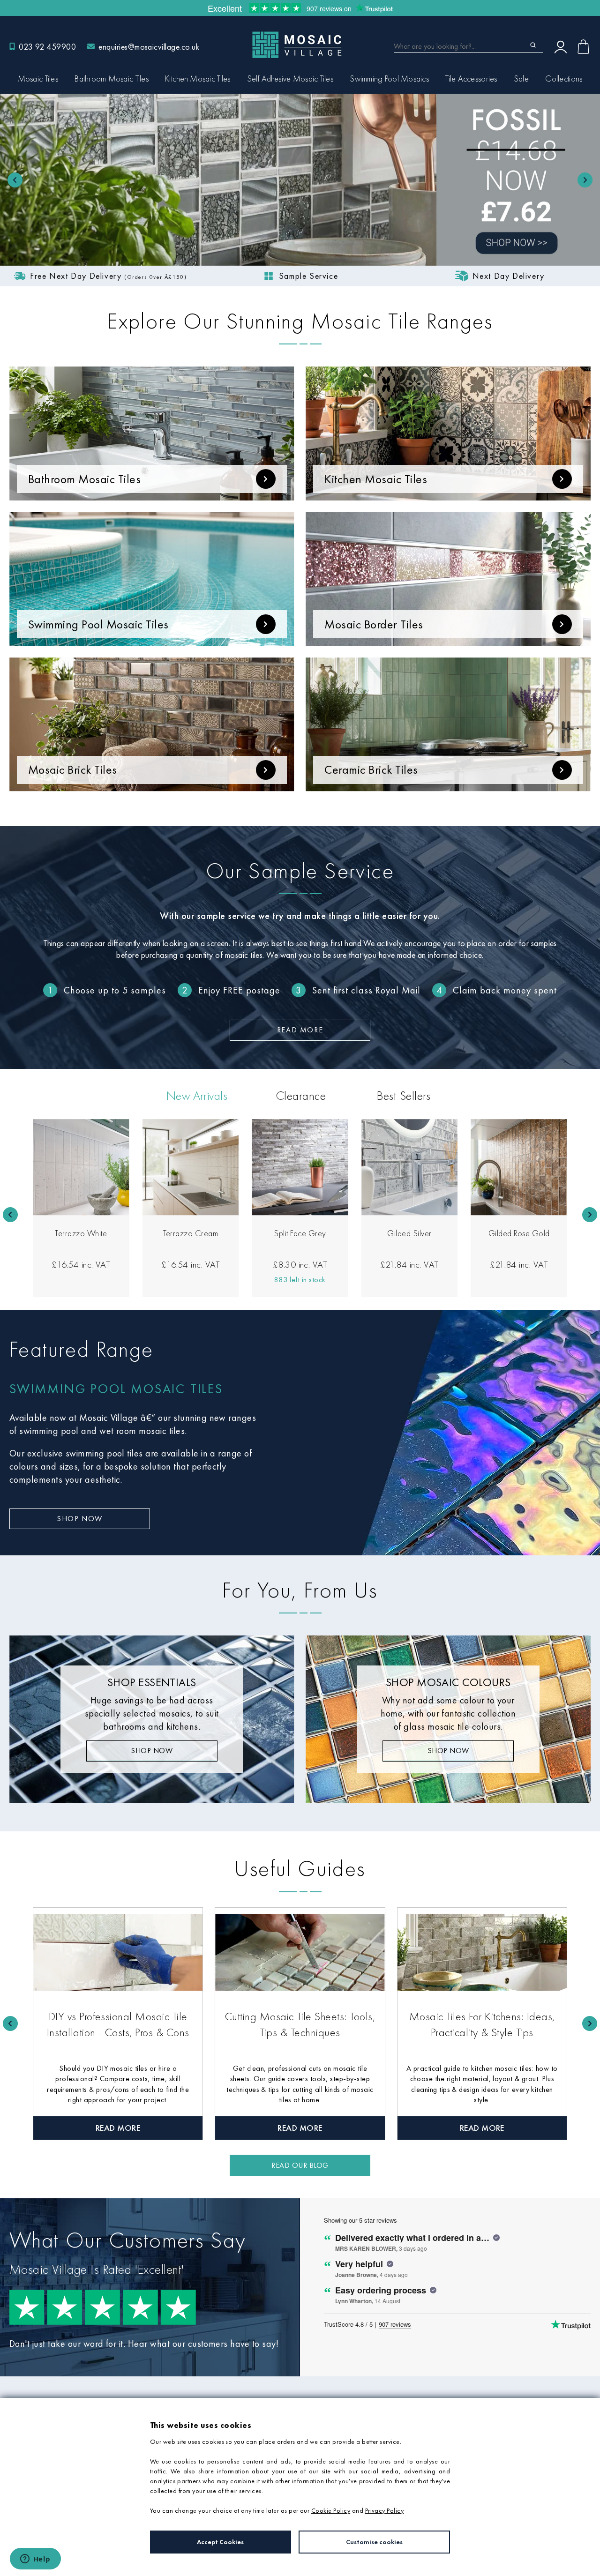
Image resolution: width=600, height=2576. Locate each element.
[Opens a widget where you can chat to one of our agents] (35, 2560)
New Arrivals (197, 1096)
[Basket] (583, 47)
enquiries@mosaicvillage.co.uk (149, 47)
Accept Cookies (220, 2542)
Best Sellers (404, 1096)
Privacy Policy (385, 2510)
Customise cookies (374, 2542)
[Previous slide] (15, 180)
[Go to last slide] (10, 1215)
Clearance (301, 1096)
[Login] (561, 46)
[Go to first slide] (585, 180)
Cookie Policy (331, 2510)
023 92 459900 (47, 47)
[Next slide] (590, 1215)
